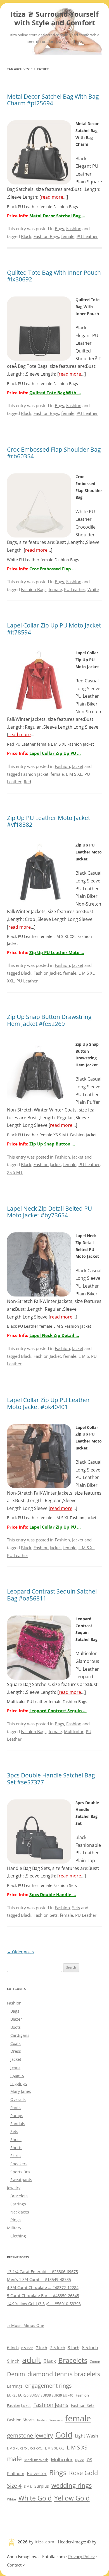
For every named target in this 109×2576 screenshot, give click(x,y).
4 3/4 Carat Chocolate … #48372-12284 (43, 2287)
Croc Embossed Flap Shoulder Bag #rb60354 (54, 453)
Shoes (16, 2140)
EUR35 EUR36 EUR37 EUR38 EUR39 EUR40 (40, 2395)
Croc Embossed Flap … (53, 569)
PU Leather (87, 236)
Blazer (16, 2019)
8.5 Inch (90, 2348)
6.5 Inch (27, 2348)
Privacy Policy (81, 2556)
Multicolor (74, 1731)
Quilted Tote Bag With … (55, 393)
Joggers (17, 2075)
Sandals (18, 2124)
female (68, 236)
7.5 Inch (57, 2348)
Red (27, 782)
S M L (28, 2486)
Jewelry (14, 2188)
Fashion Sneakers (50, 2420)
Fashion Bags (46, 236)
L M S (84, 1356)
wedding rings (72, 2485)
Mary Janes (21, 2091)
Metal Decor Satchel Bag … (57, 216)
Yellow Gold (72, 2498)
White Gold (35, 2498)
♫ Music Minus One (26, 2325)
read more (52, 197)
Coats (16, 2043)
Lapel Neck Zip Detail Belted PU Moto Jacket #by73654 (49, 1212)
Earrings (18, 2204)
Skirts (16, 2156)
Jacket (78, 766)
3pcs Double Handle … (53, 1894)
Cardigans (20, 2035)
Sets (76, 1908)
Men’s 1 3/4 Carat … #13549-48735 (39, 2279)
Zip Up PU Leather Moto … (57, 952)
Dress (16, 2051)
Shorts (16, 2148)
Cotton (95, 2362)
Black (26, 236)
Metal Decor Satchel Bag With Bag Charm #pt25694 (53, 100)
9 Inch (13, 2361)
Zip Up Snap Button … (52, 1144)
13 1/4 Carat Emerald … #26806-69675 (42, 2272)
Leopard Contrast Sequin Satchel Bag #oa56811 (52, 1595)
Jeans (15, 2067)
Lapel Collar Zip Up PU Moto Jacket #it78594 (54, 629)
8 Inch (74, 2348)
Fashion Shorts (21, 2420)
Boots (16, 2027)
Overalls (18, 2099)
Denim (16, 2374)
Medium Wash (36, 2460)
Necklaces (20, 2212)
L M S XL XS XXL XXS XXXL (25, 2448)
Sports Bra (20, 2172)
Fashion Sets (46, 1915)
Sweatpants (21, 2180)
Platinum (16, 2473)
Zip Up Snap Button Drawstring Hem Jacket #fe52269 (49, 1020)
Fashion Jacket (35, 774)
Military (14, 2228)
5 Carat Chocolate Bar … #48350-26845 (43, 2296)
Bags (59, 228)
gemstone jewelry (30, 2435)
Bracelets (19, 2196)
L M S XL (74, 774)
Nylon (80, 2460)
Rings (16, 2220)
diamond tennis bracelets (64, 2374)
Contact (14, 2565)
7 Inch (42, 2348)
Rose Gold (83, 2473)
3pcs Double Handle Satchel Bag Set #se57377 (51, 1779)
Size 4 (14, 2486)
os (89, 2459)
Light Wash (87, 2436)
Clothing (18, 2236)
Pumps (17, 2116)
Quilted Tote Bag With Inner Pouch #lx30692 (54, 276)
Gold (64, 2434)
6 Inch (13, 2348)
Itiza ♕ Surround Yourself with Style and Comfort (55, 19)
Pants (16, 2107)
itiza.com (45, 2542)
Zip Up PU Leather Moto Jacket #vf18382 (48, 821)
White (93, 589)
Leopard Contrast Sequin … (58, 1711)
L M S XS (77, 2447)
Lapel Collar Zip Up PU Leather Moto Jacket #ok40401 (48, 1403)
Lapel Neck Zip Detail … (54, 1335)
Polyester (37, 2473)
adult (31, 2360)
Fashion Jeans (51, 2405)
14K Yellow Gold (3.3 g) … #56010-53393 (44, 2304)
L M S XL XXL (55, 2448)
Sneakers (19, 2164)
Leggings (19, 2084)
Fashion (74, 228)
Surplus (42, 2486)
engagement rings (48, 2386)
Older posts (20, 1952)
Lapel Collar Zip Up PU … (55, 753)
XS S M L (15, 1172)
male (14, 2459)
